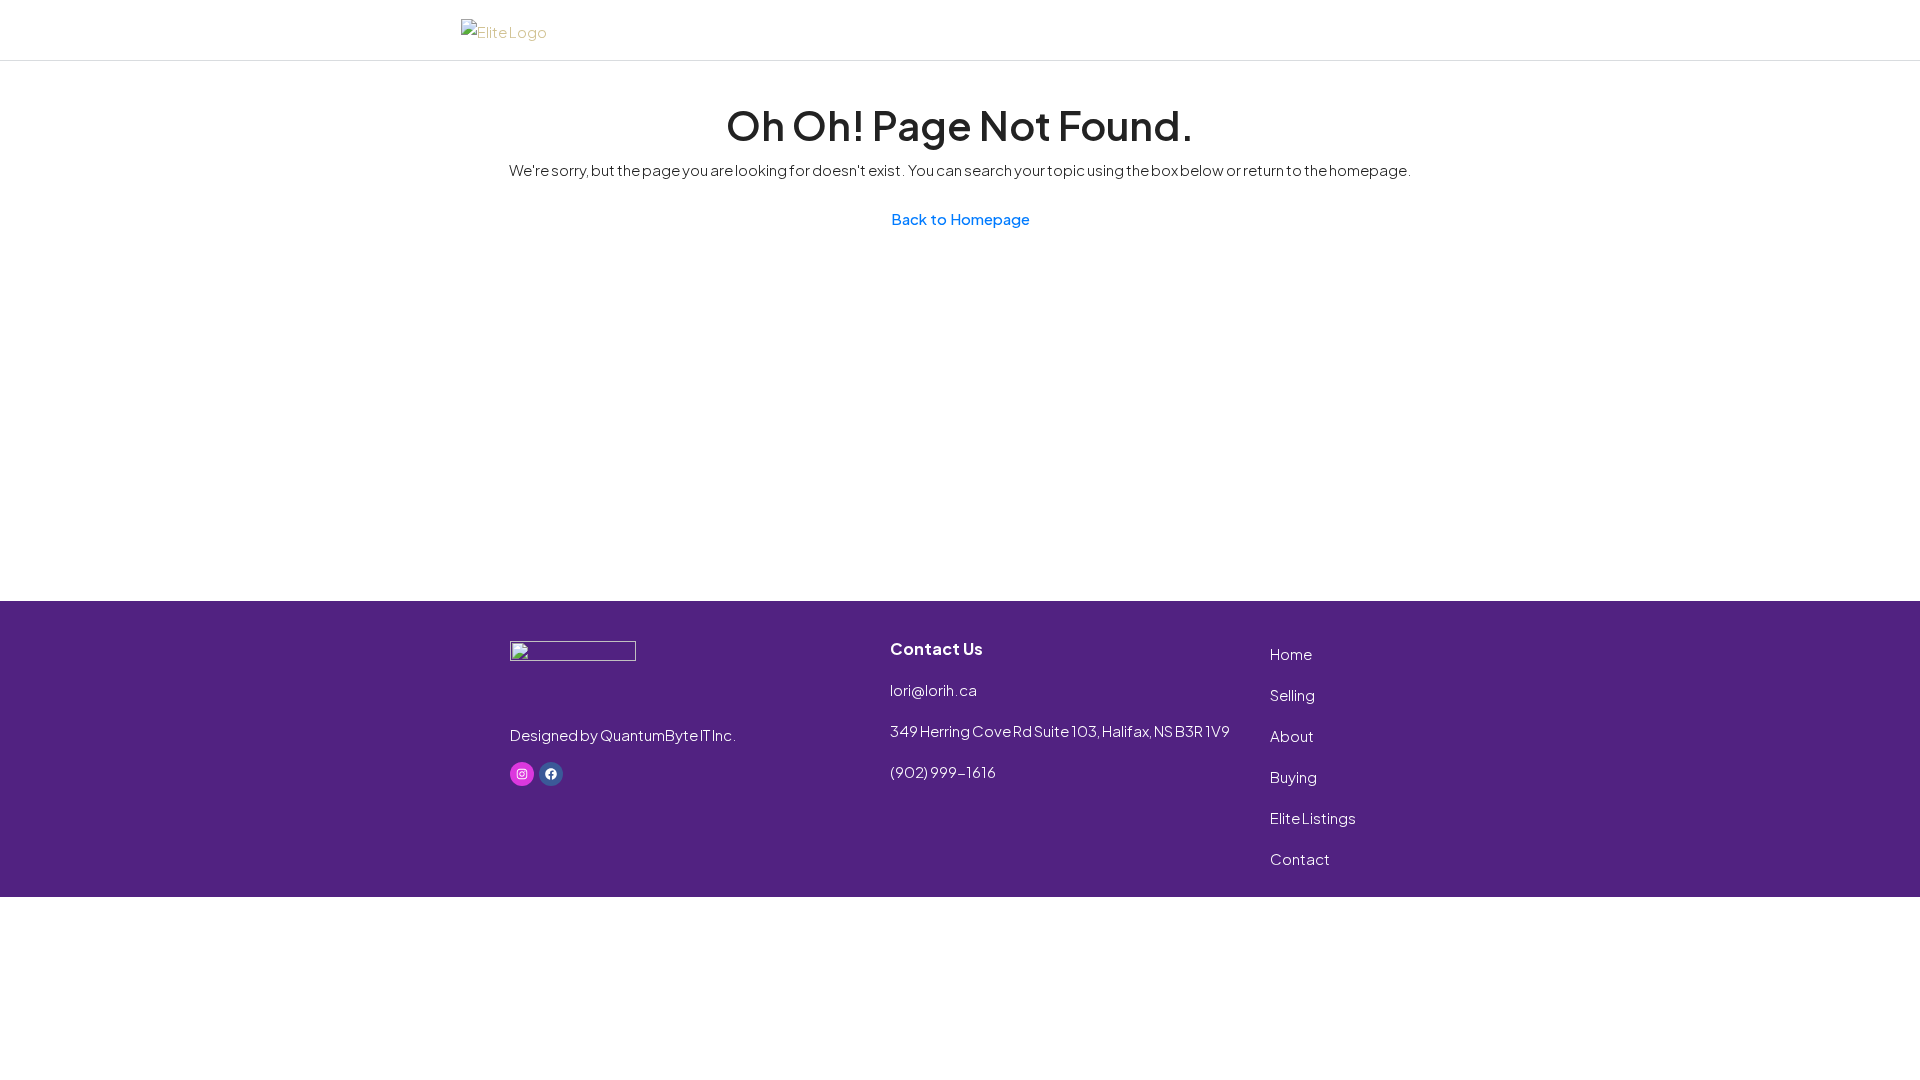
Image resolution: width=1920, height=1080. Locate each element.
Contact (1300, 858)
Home (1291, 653)
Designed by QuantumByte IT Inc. (623, 734)
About (1292, 735)
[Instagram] (522, 774)
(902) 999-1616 (943, 771)
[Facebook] (551, 774)
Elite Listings (1313, 817)
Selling (1292, 694)
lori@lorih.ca (933, 689)
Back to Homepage (960, 218)
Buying (1293, 776)
